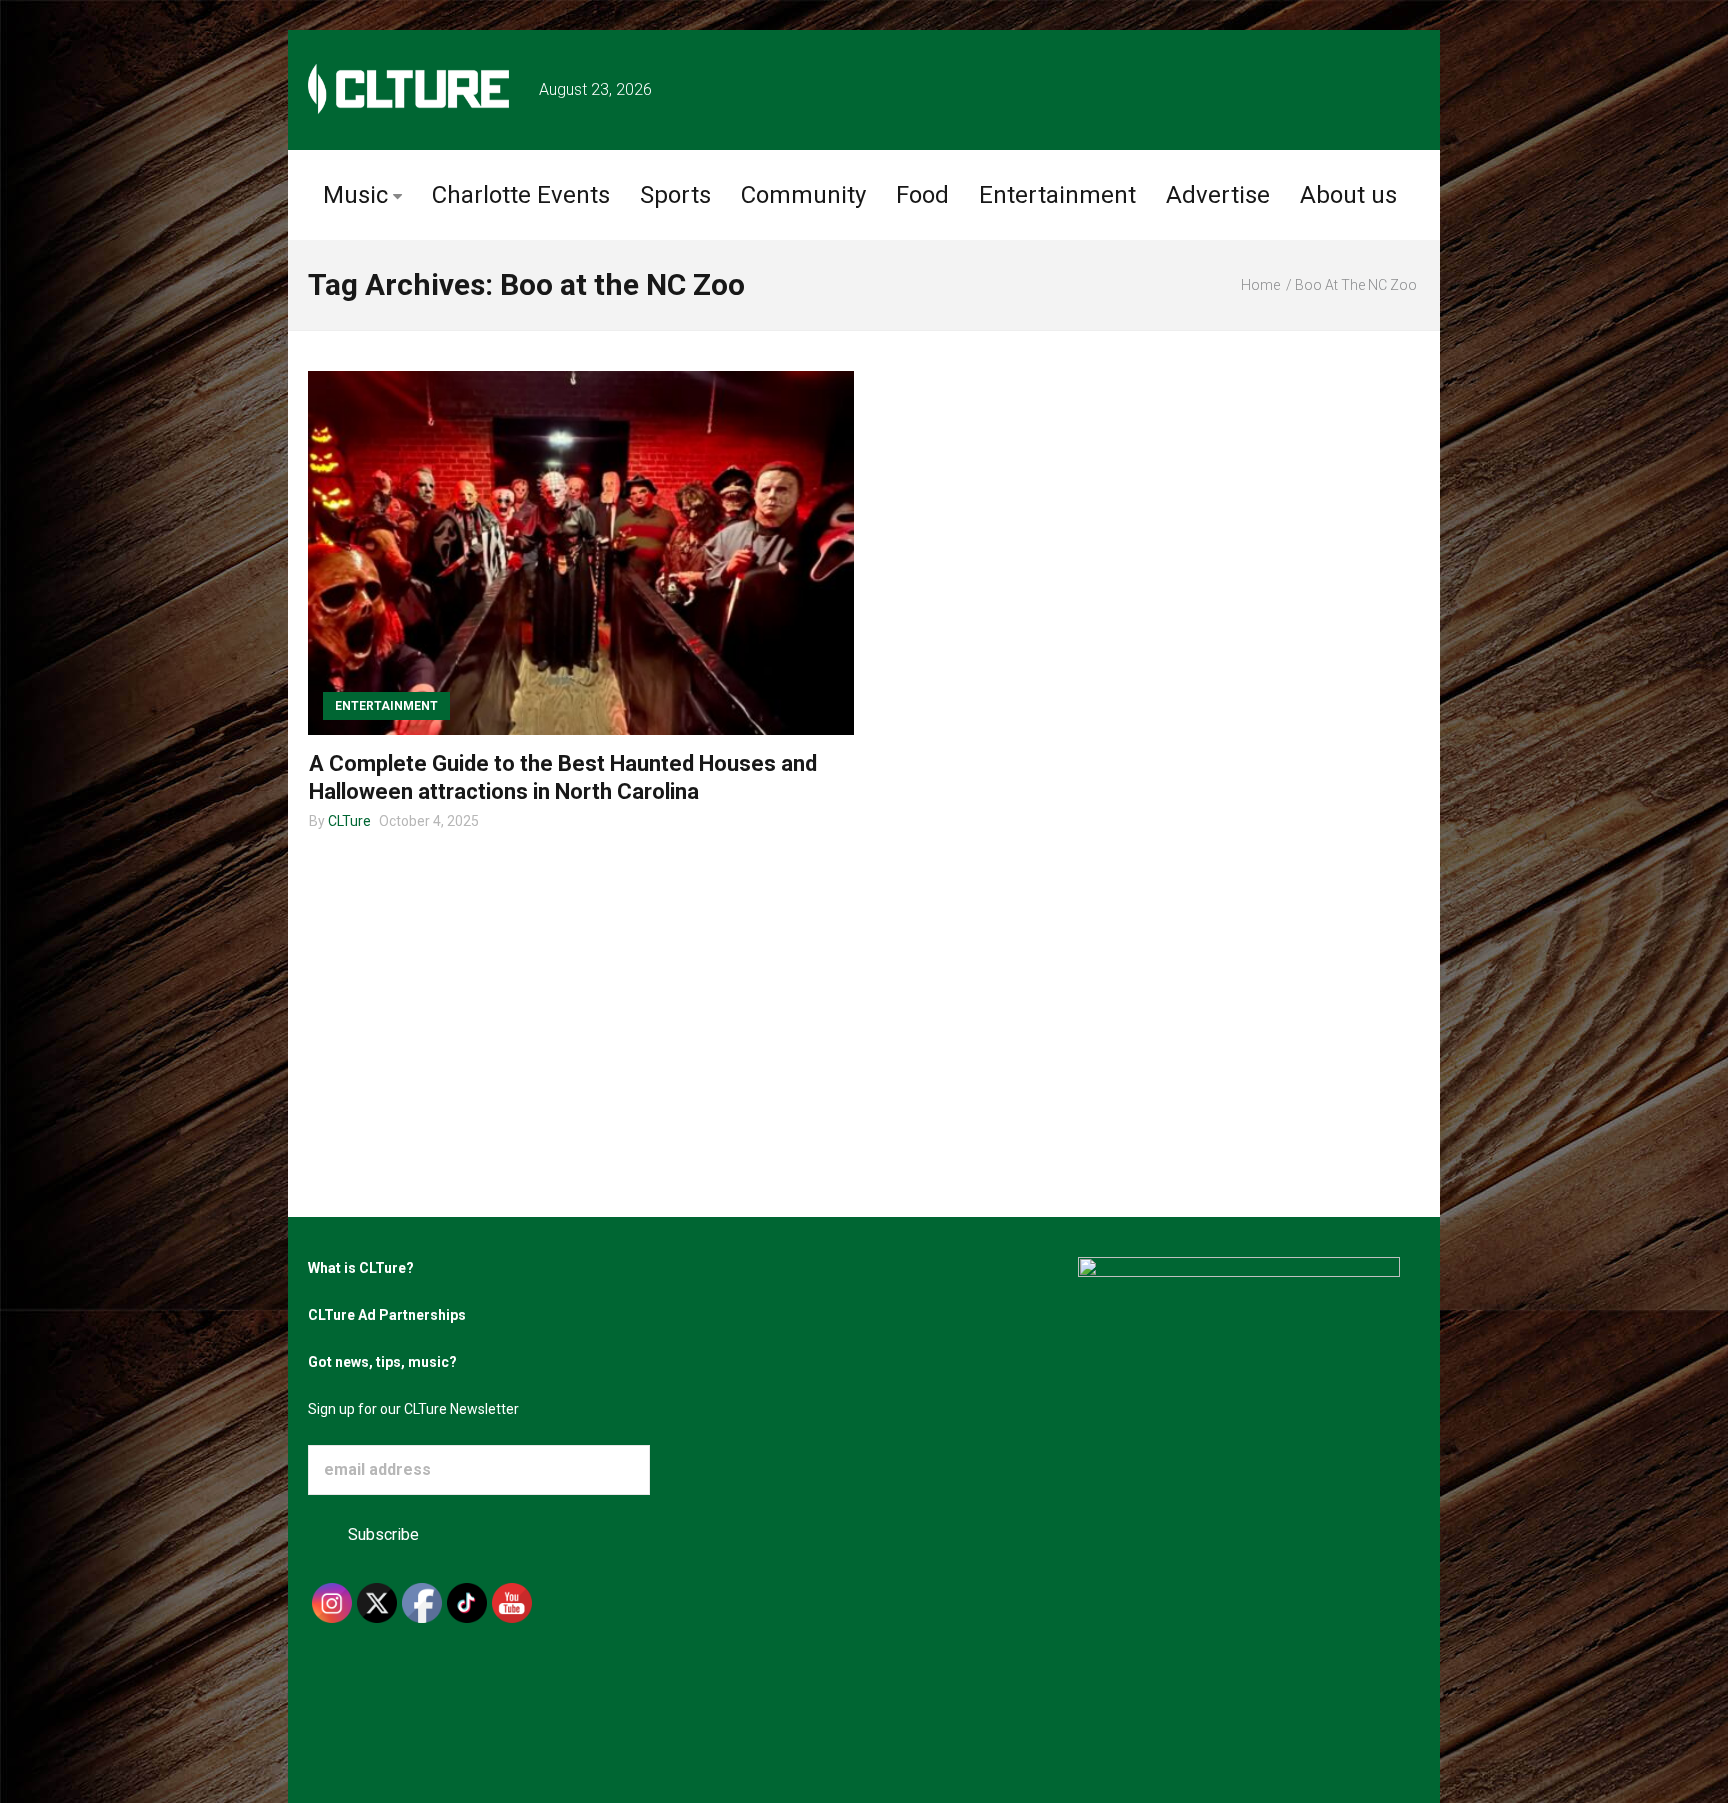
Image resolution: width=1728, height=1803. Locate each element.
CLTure (349, 821)
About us (1348, 195)
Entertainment (1057, 195)
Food (922, 195)
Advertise (1218, 195)
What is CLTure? (361, 1268)
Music (355, 195)
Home (1260, 285)
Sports (675, 195)
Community (803, 195)
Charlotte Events (521, 195)
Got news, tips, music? (382, 1362)
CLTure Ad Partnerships (387, 1315)
